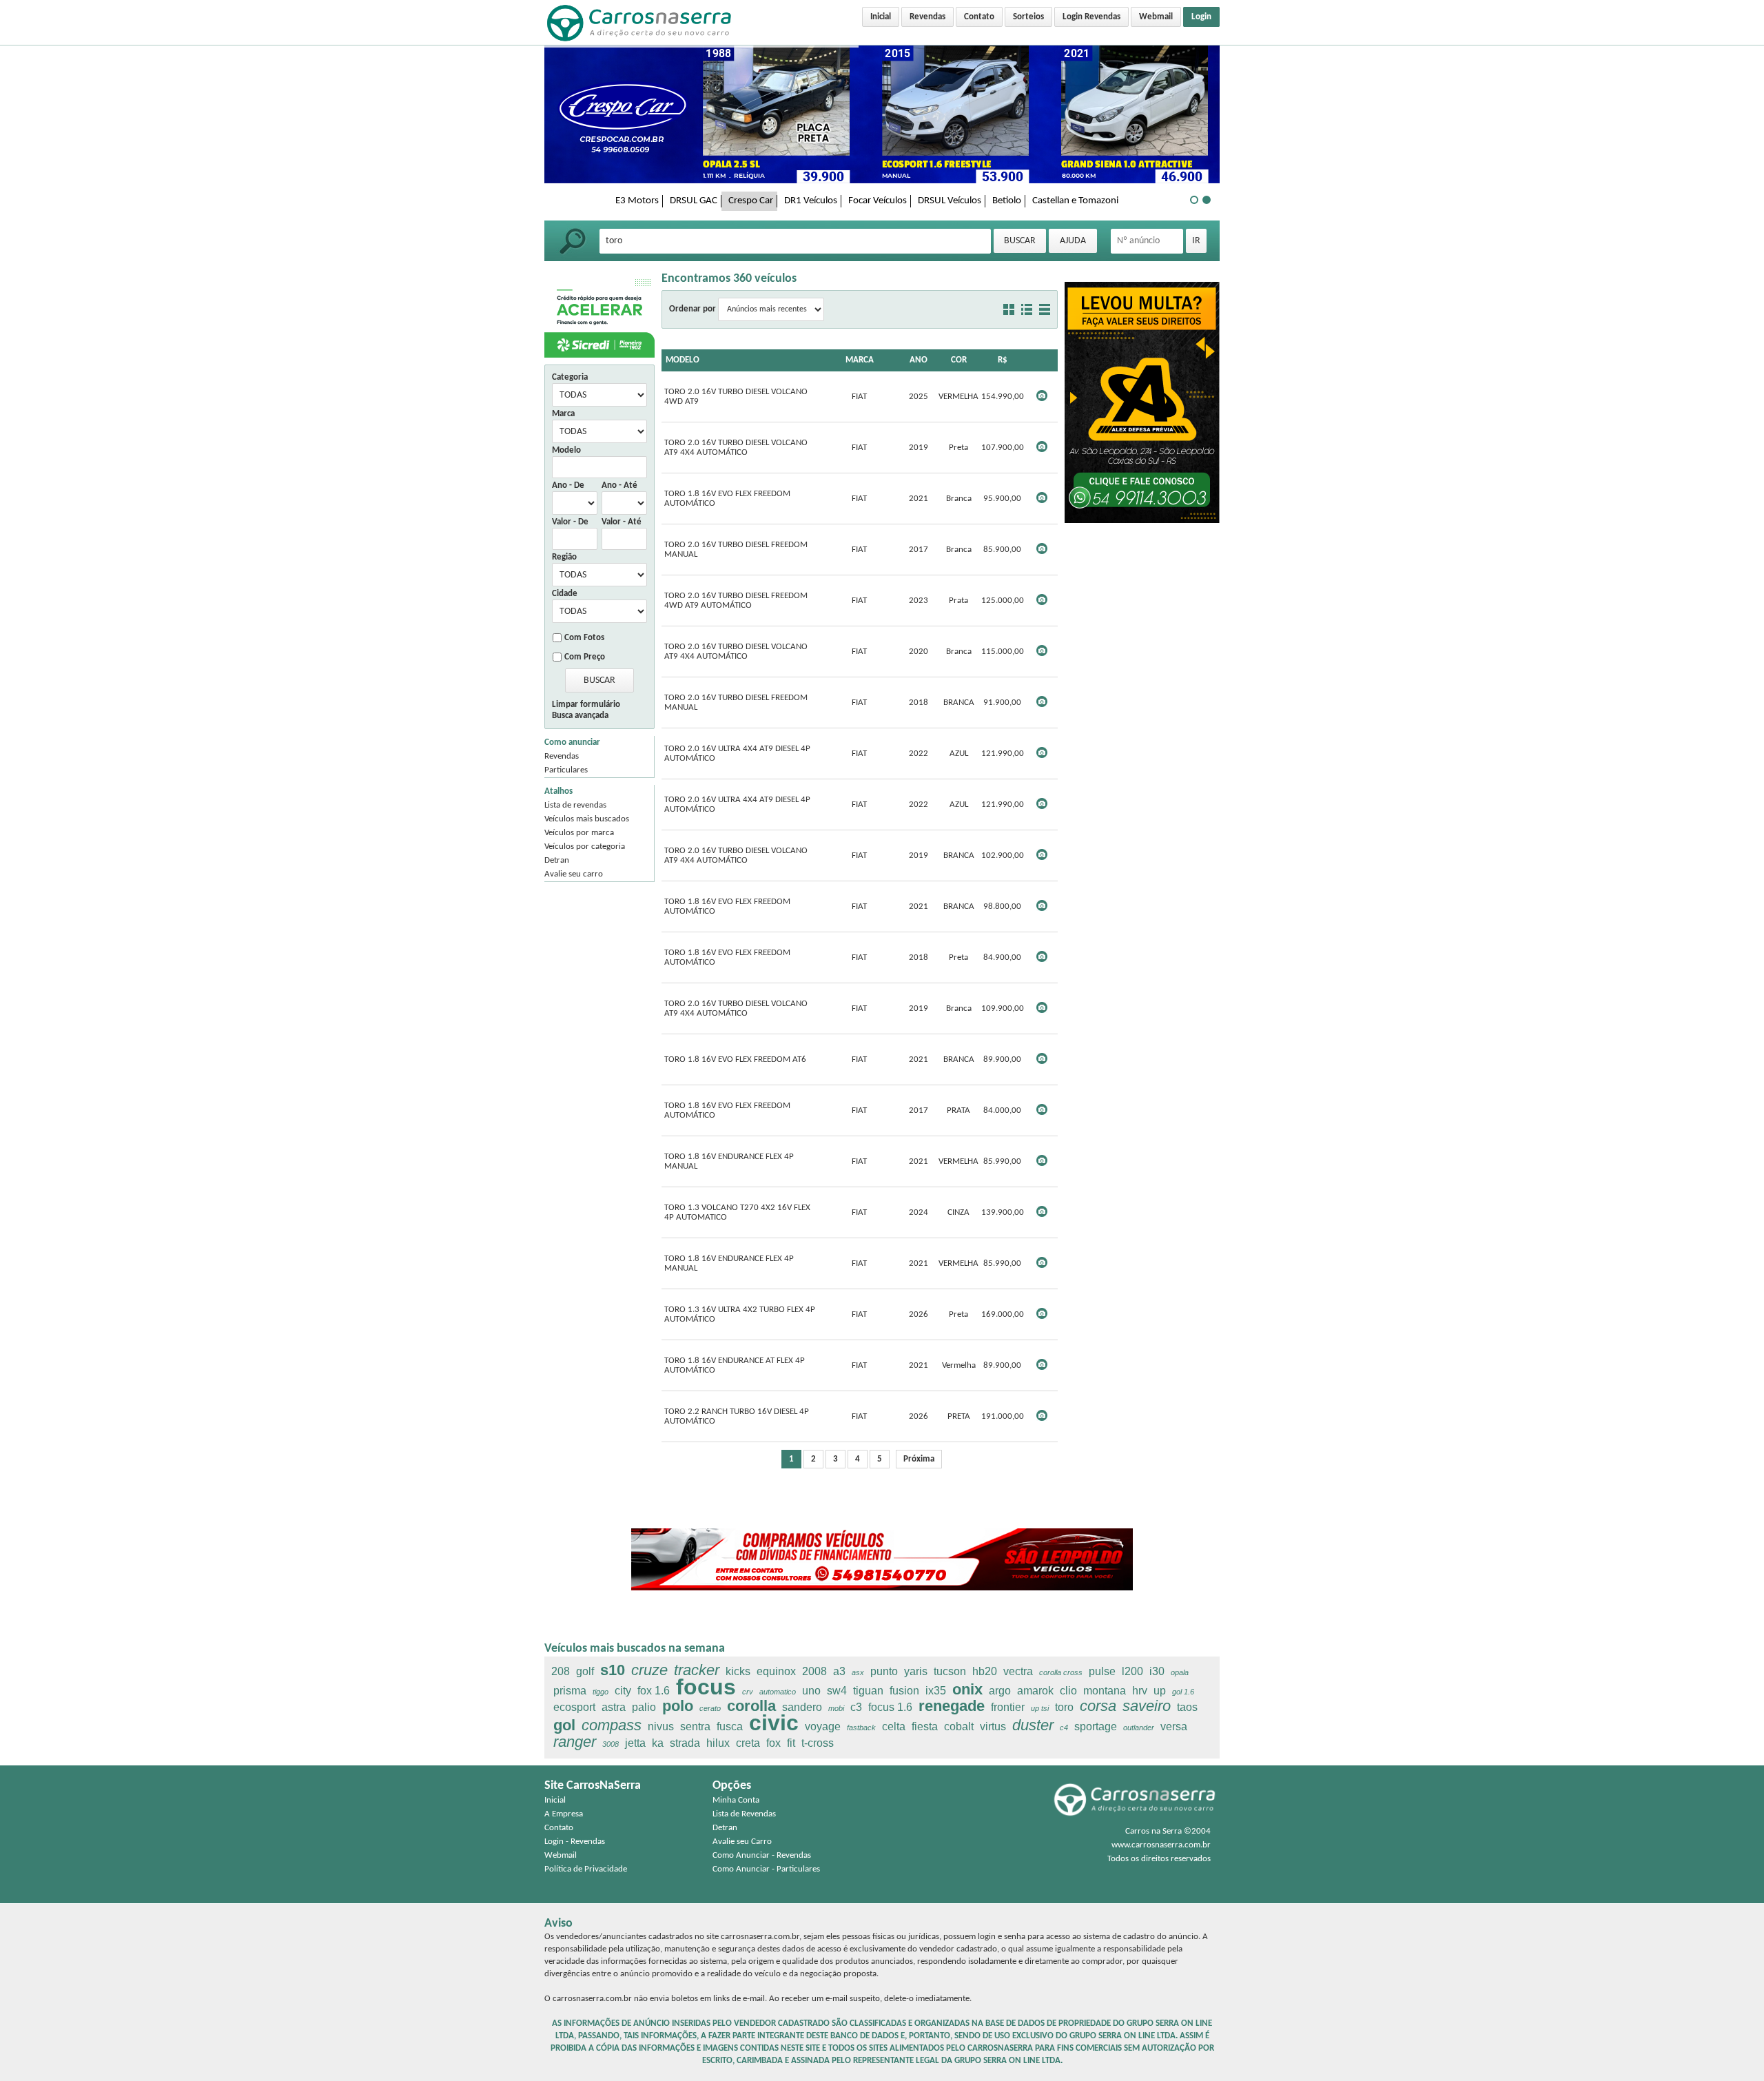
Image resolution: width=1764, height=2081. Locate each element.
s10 (613, 1670)
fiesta (925, 1726)
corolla (751, 1706)
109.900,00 (1003, 1008)
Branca (959, 499)
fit (791, 1743)
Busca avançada (580, 716)
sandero (802, 1707)
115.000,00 (1003, 652)
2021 (919, 499)
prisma (570, 1691)
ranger (575, 1742)
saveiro (1147, 1706)
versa (1174, 1726)
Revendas (927, 17)
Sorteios (1028, 17)
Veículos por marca (579, 833)
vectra (1018, 1671)
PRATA (958, 1110)
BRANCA (959, 703)
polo (678, 1706)
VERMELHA (958, 397)
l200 (1132, 1671)
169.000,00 (1003, 1314)
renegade (952, 1706)
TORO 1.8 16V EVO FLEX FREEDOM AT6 (735, 1059)
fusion (904, 1691)
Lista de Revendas (744, 1814)
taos (1187, 1707)
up (1160, 1691)
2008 (814, 1671)
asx (858, 1672)
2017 (919, 550)
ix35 (936, 1691)
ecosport (574, 1707)
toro (1064, 1707)
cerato (710, 1708)
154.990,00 (1003, 397)
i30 (1157, 1671)
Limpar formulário (586, 705)
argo (1000, 1691)
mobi (836, 1708)
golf (585, 1671)
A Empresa (564, 1814)
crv (748, 1692)
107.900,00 (1003, 448)
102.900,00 (1003, 855)
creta (748, 1743)
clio (1068, 1691)
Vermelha (959, 1365)
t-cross (818, 1743)
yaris (916, 1671)
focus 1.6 (890, 1707)
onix (967, 1689)
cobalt (959, 1726)
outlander (1139, 1728)
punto (884, 1671)
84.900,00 (1002, 957)
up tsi (1040, 1708)
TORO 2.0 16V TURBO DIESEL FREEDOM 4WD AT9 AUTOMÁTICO (736, 601)
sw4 (837, 1691)
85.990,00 (1002, 1161)
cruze (649, 1670)
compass (612, 1725)
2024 (919, 1212)
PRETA (959, 1416)
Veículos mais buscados (587, 819)
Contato (979, 17)
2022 (919, 754)
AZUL (959, 754)
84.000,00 (1002, 1110)
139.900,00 (1003, 1212)
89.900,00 (1002, 1059)
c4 (1064, 1728)
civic (774, 1723)
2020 (919, 652)
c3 (856, 1707)
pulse (1102, 1671)
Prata (958, 601)
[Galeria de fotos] (1009, 309)
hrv (1140, 1691)
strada (685, 1743)
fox (773, 1743)
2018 (919, 703)
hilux (718, 1743)
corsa (1098, 1706)
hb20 (985, 1671)
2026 (919, 1314)
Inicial (881, 17)
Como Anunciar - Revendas (762, 1855)
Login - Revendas (575, 1842)
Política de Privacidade (586, 1869)
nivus (661, 1726)
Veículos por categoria (585, 847)
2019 (919, 448)
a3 (839, 1671)
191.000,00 (1003, 1416)
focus (706, 1687)
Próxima (919, 1459)
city (623, 1691)
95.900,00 (1002, 499)
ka (658, 1743)
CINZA (958, 1212)
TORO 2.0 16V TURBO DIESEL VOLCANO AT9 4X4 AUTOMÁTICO (736, 448)
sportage (1096, 1726)
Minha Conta (736, 1800)
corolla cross (1061, 1672)
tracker (697, 1670)
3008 (611, 1744)
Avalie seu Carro (742, 1842)
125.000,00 (1003, 601)
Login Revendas (1091, 17)
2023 (919, 601)
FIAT (859, 397)
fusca (730, 1726)
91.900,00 (1002, 703)
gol (564, 1725)
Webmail (1156, 17)
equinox (776, 1671)
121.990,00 (1003, 754)
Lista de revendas (575, 805)
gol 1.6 (1183, 1692)
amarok (1035, 1691)
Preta (958, 448)
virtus (993, 1726)
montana (1105, 1691)
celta (894, 1726)
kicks (738, 1671)
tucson (950, 1671)
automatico (778, 1692)
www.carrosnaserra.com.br (1161, 1845)
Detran (557, 860)
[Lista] (1045, 309)
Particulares (566, 770)
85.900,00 (1002, 550)
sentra (695, 1726)
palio (644, 1707)
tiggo (601, 1692)
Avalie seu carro (574, 874)
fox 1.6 (654, 1691)
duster (1033, 1725)
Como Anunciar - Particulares (766, 1869)
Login (1201, 17)
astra (614, 1707)
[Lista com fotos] (1027, 309)
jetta (635, 1743)
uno (811, 1691)
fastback (861, 1728)
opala (1180, 1672)
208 (561, 1671)
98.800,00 (1002, 906)
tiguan (868, 1691)
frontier (1008, 1707)
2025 (919, 397)
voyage (823, 1726)
